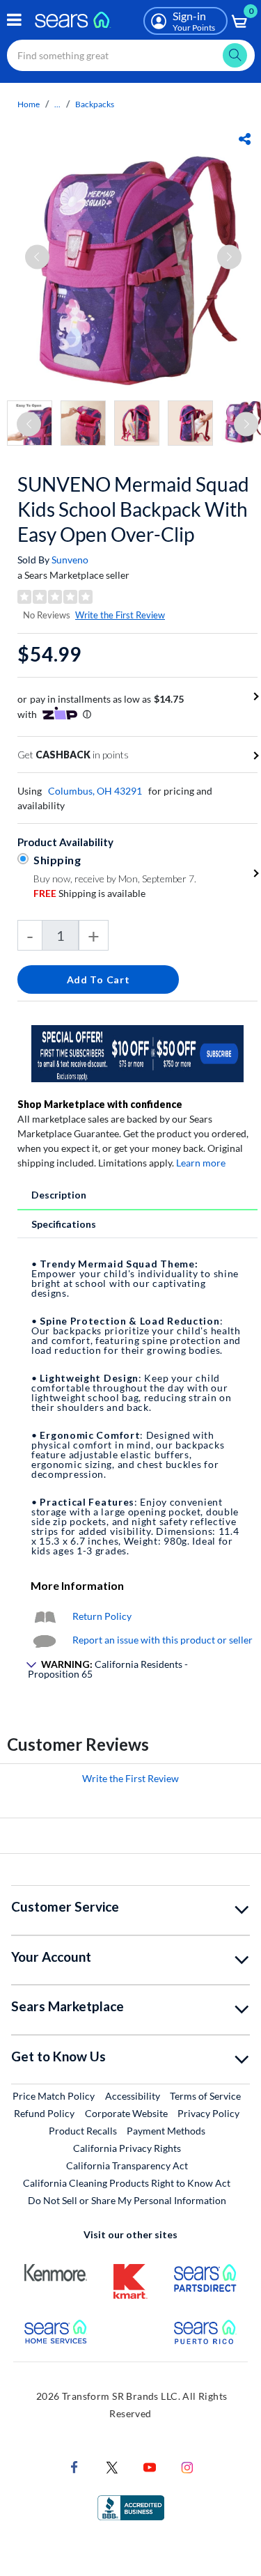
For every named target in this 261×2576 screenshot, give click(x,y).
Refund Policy (44, 2113)
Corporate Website (127, 2113)
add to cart (98, 979)
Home (29, 104)
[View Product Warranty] (45, 1616)
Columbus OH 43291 (95, 791)
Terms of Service (205, 2096)
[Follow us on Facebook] (74, 2466)
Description (59, 1195)
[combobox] (131, 55)
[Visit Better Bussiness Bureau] (131, 2507)
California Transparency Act (127, 2165)
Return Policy (102, 1616)
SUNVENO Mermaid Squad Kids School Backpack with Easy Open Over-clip (133, 509)
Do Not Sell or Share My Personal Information (127, 2200)
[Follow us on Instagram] (187, 2466)
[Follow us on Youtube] (150, 2466)
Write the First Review (120, 615)
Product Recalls (83, 2131)
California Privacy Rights (127, 2148)
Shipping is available (89, 893)
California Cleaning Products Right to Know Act (127, 2183)
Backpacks (95, 104)
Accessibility (133, 2096)
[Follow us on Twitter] (112, 2466)
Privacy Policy (208, 2113)
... (57, 104)
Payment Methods (166, 2131)
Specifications (64, 1224)
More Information (77, 1585)
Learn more (201, 1163)
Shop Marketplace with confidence (100, 1104)
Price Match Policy (54, 2096)
